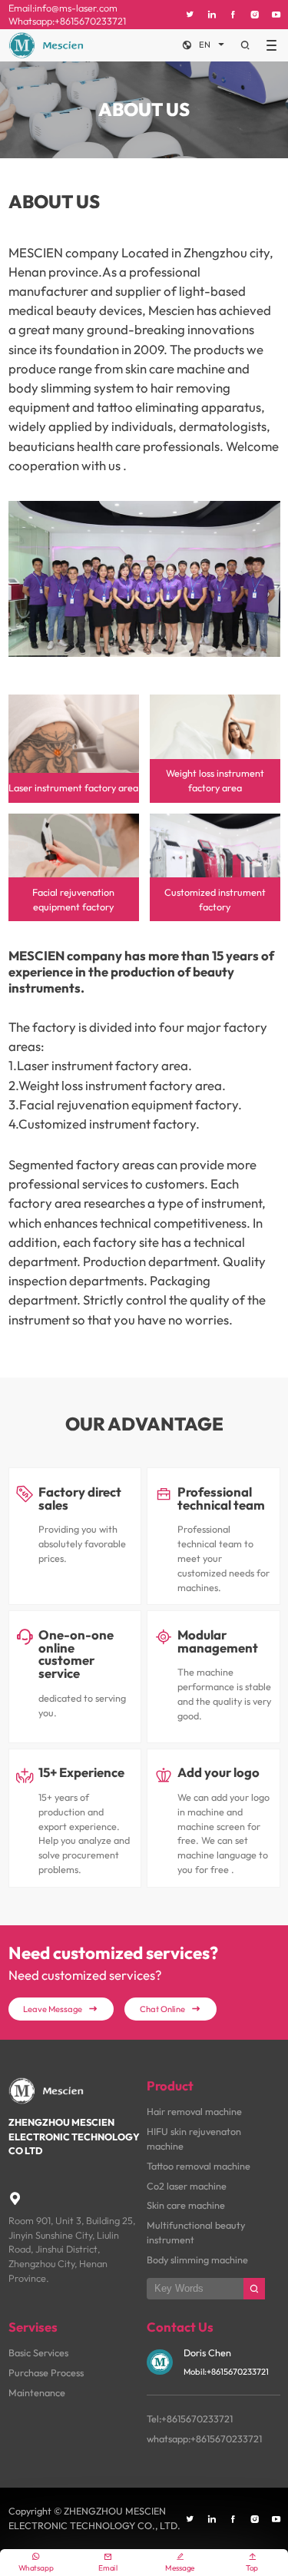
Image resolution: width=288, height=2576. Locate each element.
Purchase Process (46, 2372)
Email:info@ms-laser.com (63, 8)
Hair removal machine (194, 2111)
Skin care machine (186, 2205)
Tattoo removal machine (199, 2166)
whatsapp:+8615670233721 (204, 2438)
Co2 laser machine (187, 2186)
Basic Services (38, 2352)
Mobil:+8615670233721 (226, 2372)
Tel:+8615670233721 (190, 2419)
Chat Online (170, 2009)
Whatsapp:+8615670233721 (67, 21)
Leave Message (61, 2009)
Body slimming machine (197, 2259)
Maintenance (37, 2392)
